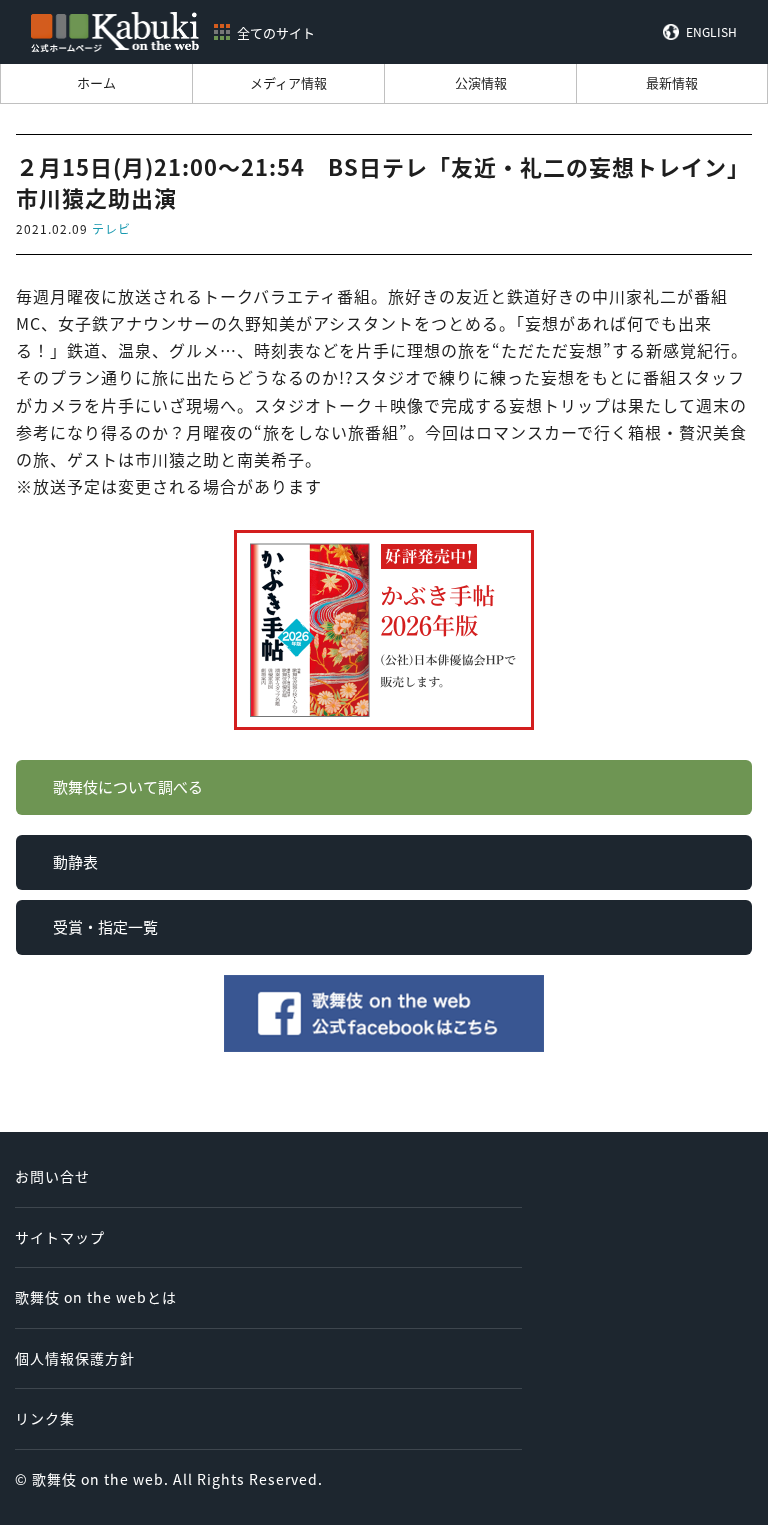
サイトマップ (60, 1237)
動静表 (75, 861)
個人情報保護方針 (75, 1358)
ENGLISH (711, 32)
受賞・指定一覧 (105, 926)
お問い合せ (52, 1176)
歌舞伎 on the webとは (96, 1297)
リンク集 (45, 1418)
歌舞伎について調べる (128, 786)
